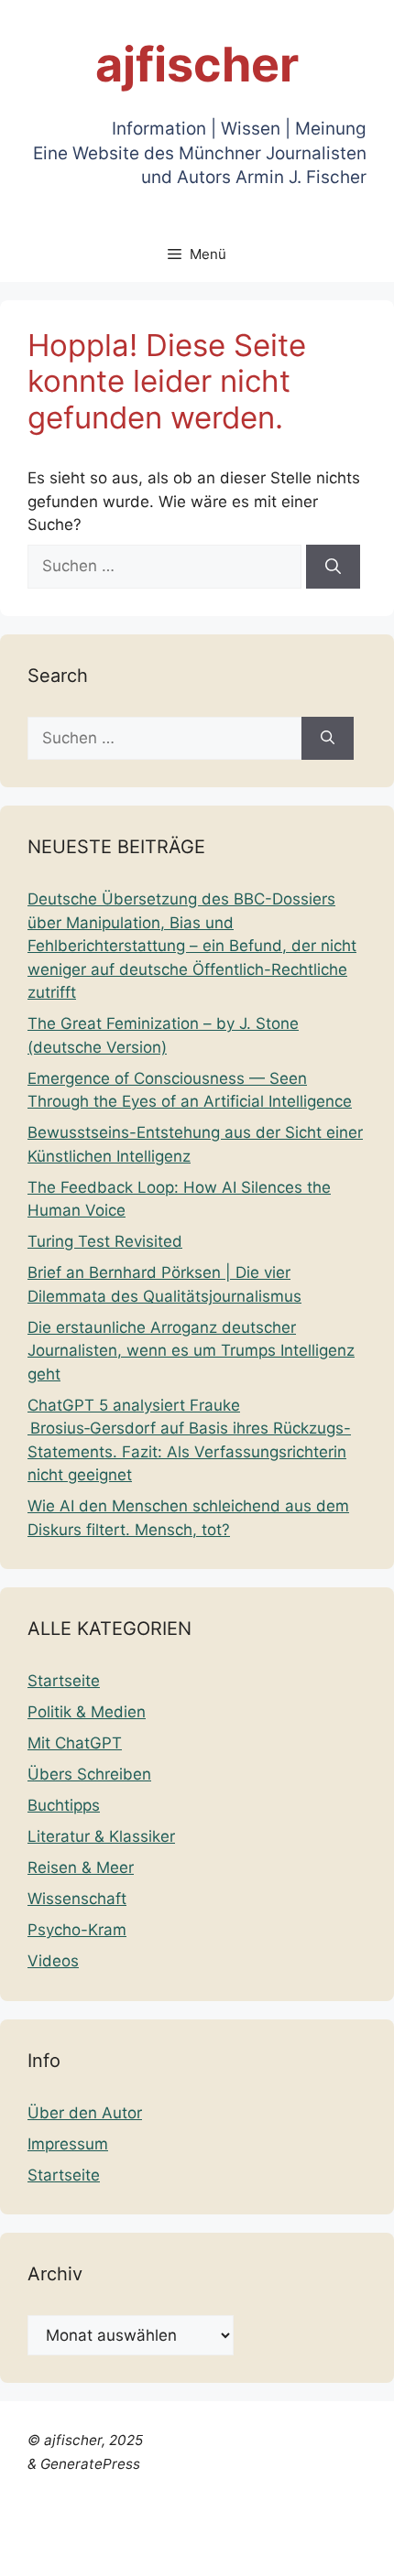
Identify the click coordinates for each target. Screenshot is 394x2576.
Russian (167, 2550)
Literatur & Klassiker (101, 1836)
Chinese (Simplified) (74, 2527)
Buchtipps (64, 1805)
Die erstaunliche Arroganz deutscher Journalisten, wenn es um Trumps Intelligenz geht (191, 1351)
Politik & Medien (87, 1712)
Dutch (174, 2527)
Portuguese (91, 2550)
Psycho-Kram (77, 1930)
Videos (53, 1961)
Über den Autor (85, 2113)
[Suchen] (333, 567)
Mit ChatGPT (75, 1743)
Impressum (68, 2144)
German (342, 2527)
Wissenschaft (77, 1899)
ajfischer (197, 65)
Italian (22, 2550)
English (226, 2527)
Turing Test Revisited (105, 1241)
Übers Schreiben (89, 1774)
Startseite (64, 1681)
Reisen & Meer (81, 1867)
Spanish (230, 2550)
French (282, 2527)
